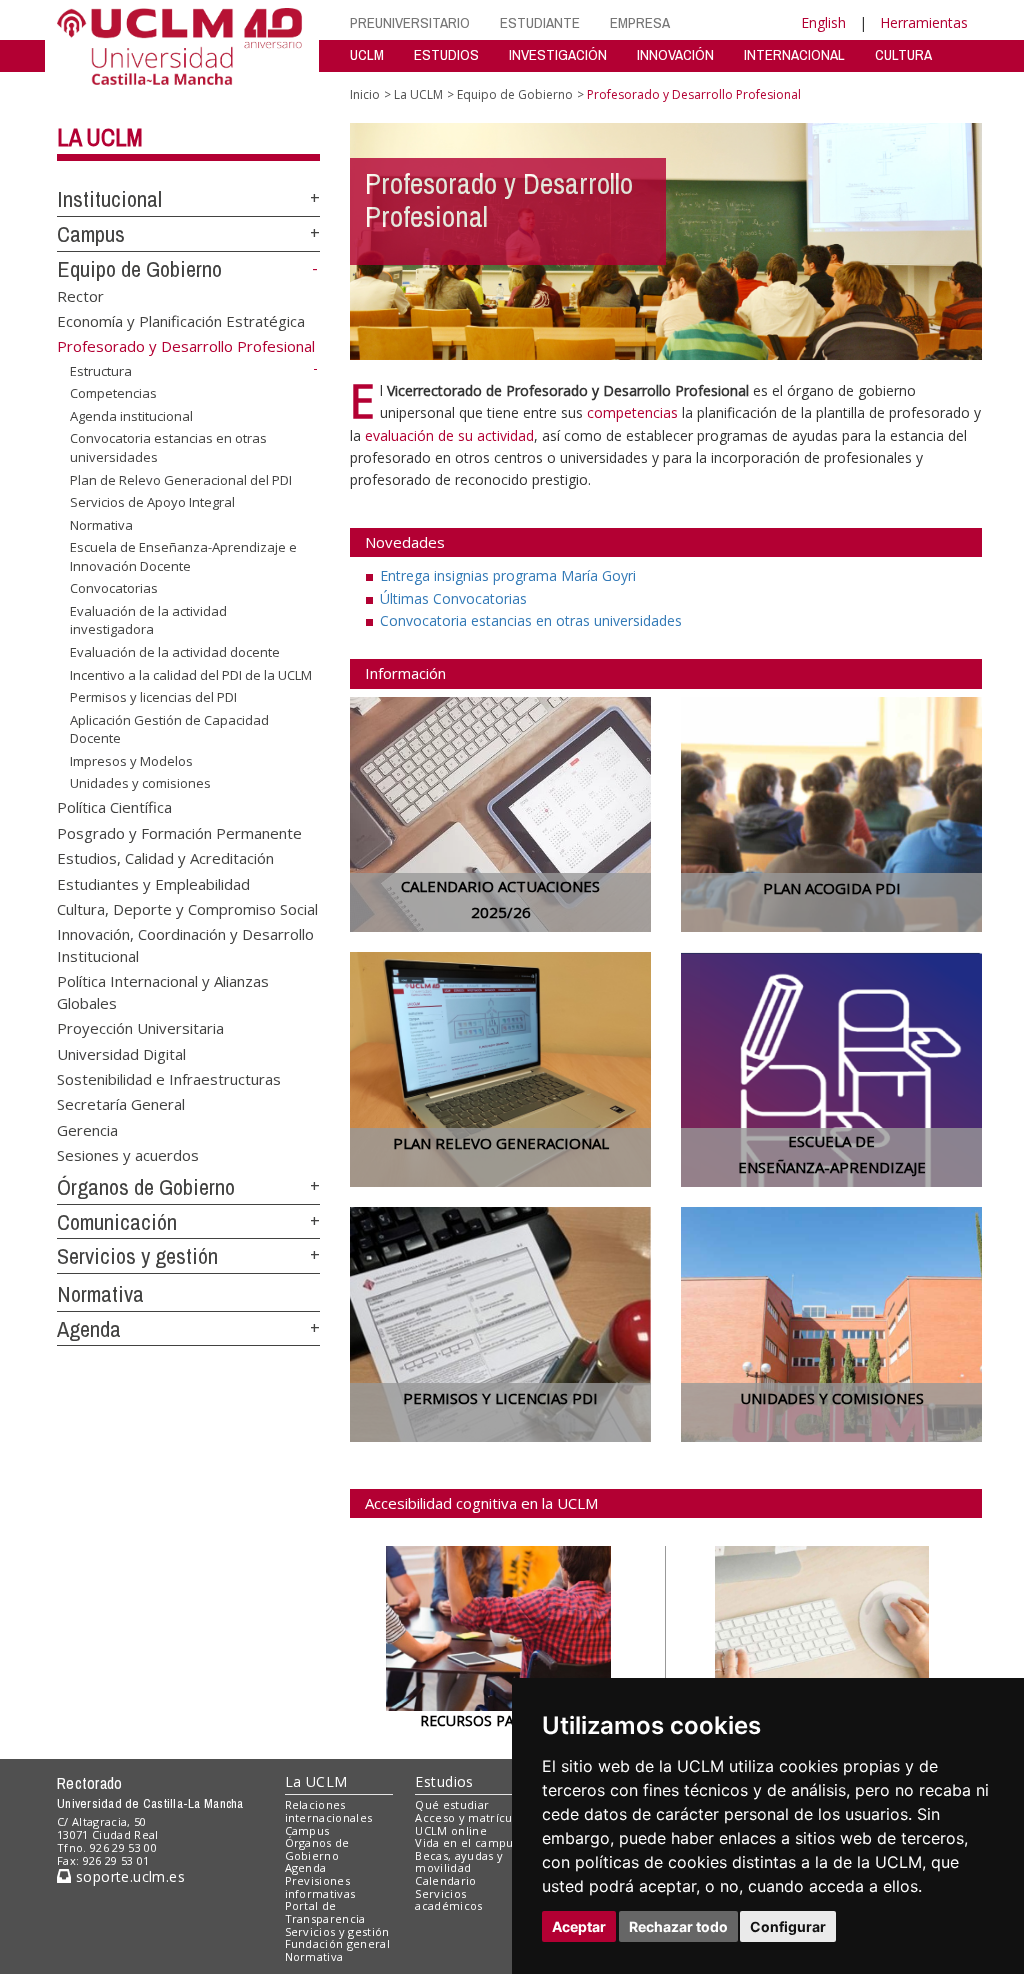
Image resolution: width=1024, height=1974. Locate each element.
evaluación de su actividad (449, 435)
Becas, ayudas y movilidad (459, 1862)
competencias (632, 412)
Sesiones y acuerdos (128, 1155)
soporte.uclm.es (128, 1876)
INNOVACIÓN (675, 54)
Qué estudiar (452, 1804)
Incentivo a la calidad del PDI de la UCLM (191, 674)
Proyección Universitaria (140, 1028)
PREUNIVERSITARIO (410, 22)
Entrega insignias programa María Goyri (508, 575)
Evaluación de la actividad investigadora (148, 620)
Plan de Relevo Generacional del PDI (181, 479)
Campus (91, 234)
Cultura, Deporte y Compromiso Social (187, 909)
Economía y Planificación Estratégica (181, 321)
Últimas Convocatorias (453, 598)
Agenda (89, 1329)
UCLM (367, 54)
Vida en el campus (467, 1842)
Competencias (113, 393)
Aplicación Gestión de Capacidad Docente (169, 729)
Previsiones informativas (320, 1887)
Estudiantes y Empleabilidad (153, 883)
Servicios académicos (448, 1900)
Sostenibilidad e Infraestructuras (169, 1078)
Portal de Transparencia (325, 1912)
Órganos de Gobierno (146, 1187)
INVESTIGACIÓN (558, 54)
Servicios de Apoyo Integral (152, 502)
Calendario (445, 1880)
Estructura (101, 371)
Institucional (109, 199)
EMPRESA (640, 22)
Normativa (101, 525)
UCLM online (451, 1830)
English (823, 22)
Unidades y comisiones (140, 783)
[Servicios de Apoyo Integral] (822, 1622)
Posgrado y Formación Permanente (179, 832)
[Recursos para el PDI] (498, 1626)
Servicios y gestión (137, 1256)
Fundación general (338, 1943)
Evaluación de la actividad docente (175, 652)
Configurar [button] (788, 1926)
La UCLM (100, 137)
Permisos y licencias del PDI (153, 697)
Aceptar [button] (579, 1926)
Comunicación (117, 1222)
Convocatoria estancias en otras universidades (168, 447)
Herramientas (924, 22)
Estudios (444, 1781)
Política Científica (114, 807)
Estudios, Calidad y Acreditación (165, 858)
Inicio (365, 94)
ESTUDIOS (446, 54)
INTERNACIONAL (794, 54)
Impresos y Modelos (131, 761)
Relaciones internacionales (329, 1811)
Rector (80, 295)
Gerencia (87, 1129)
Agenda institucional (131, 416)
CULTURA (903, 54)
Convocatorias (114, 588)
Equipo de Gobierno (139, 269)
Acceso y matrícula (468, 1817)
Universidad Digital (121, 1053)
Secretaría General (121, 1104)
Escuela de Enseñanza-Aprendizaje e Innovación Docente (183, 556)
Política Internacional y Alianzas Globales (163, 991)
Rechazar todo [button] (678, 1926)
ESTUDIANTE (540, 22)
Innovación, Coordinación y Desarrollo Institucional (185, 944)
